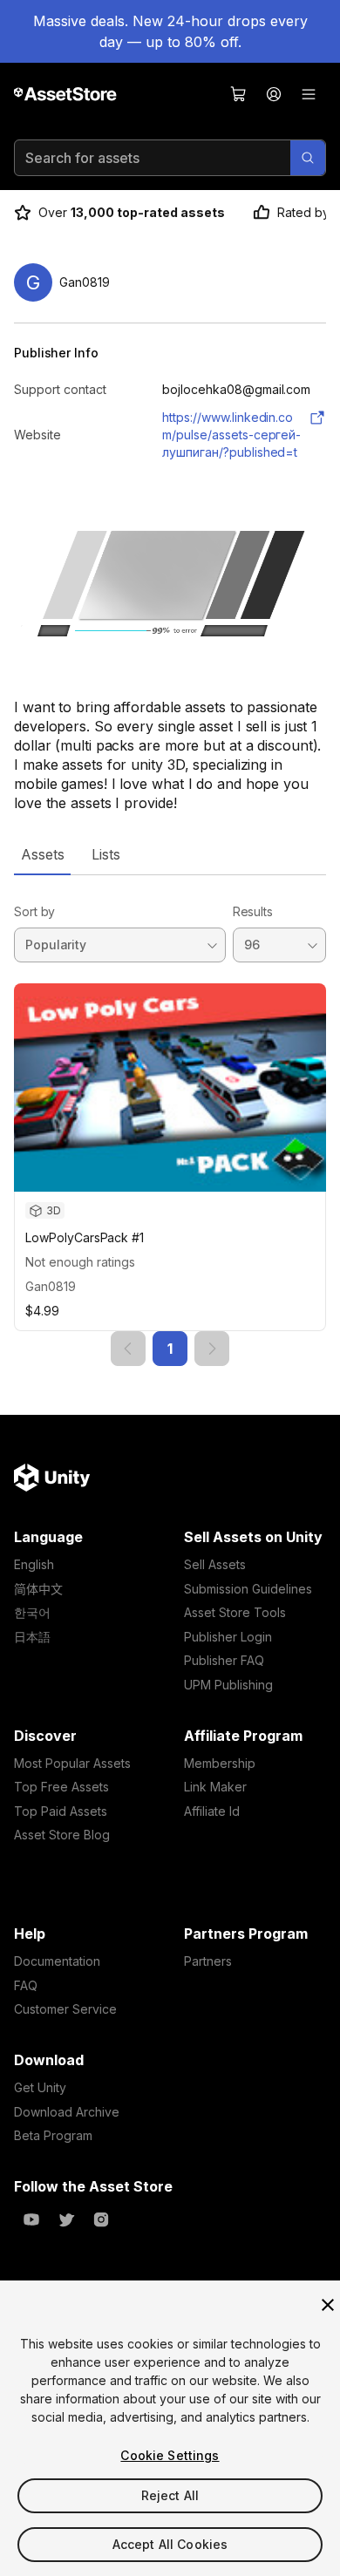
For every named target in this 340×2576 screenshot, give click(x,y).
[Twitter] (66, 2219)
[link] (128, 1349)
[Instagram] (101, 2219)
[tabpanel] (170, 1121)
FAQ (26, 1985)
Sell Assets (215, 1564)
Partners (208, 1961)
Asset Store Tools (235, 1612)
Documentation (57, 1961)
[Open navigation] (309, 94)
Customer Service (65, 2009)
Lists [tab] (106, 854)
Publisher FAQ (224, 1660)
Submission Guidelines (248, 1589)
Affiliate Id (212, 1811)
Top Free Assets (61, 1787)
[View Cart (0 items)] (239, 94)
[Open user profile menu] (274, 94)
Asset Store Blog (62, 1835)
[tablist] (170, 854)
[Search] (308, 158)
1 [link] (170, 1349)
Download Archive (67, 2112)
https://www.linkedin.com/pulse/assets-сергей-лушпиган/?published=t (231, 435)
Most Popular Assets (72, 1763)
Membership (220, 1763)
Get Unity (40, 2087)
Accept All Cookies (170, 2544)
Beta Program (53, 2135)
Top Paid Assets (61, 1811)
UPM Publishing (228, 1685)
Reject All (170, 2495)
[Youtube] (31, 2219)
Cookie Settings (170, 2455)
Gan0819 (51, 1286)
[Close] (328, 2305)
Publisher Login (228, 1637)
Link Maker (215, 1787)
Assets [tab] (42, 854)
